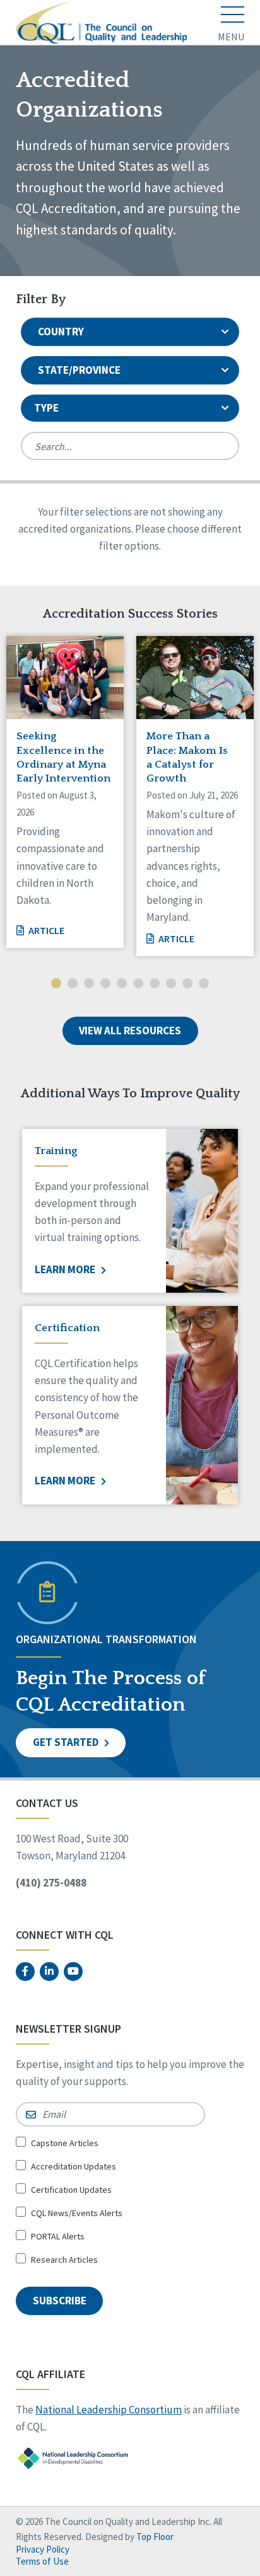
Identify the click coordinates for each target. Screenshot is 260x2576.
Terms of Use (42, 2561)
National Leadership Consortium (109, 2410)
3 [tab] (89, 985)
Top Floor (155, 2537)
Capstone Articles (65, 2143)
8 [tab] (171, 985)
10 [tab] (204, 985)
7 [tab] (155, 985)
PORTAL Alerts (58, 2236)
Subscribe (60, 2301)
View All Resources (130, 1031)
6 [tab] (138, 985)
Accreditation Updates (74, 2166)
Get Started (67, 1742)
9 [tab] (187, 985)
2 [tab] (73, 985)
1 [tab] (56, 985)
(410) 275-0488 (51, 1883)
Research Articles (64, 2260)
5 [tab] (122, 985)
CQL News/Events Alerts (77, 2213)
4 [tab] (105, 985)
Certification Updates (71, 2190)
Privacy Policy (43, 2549)
